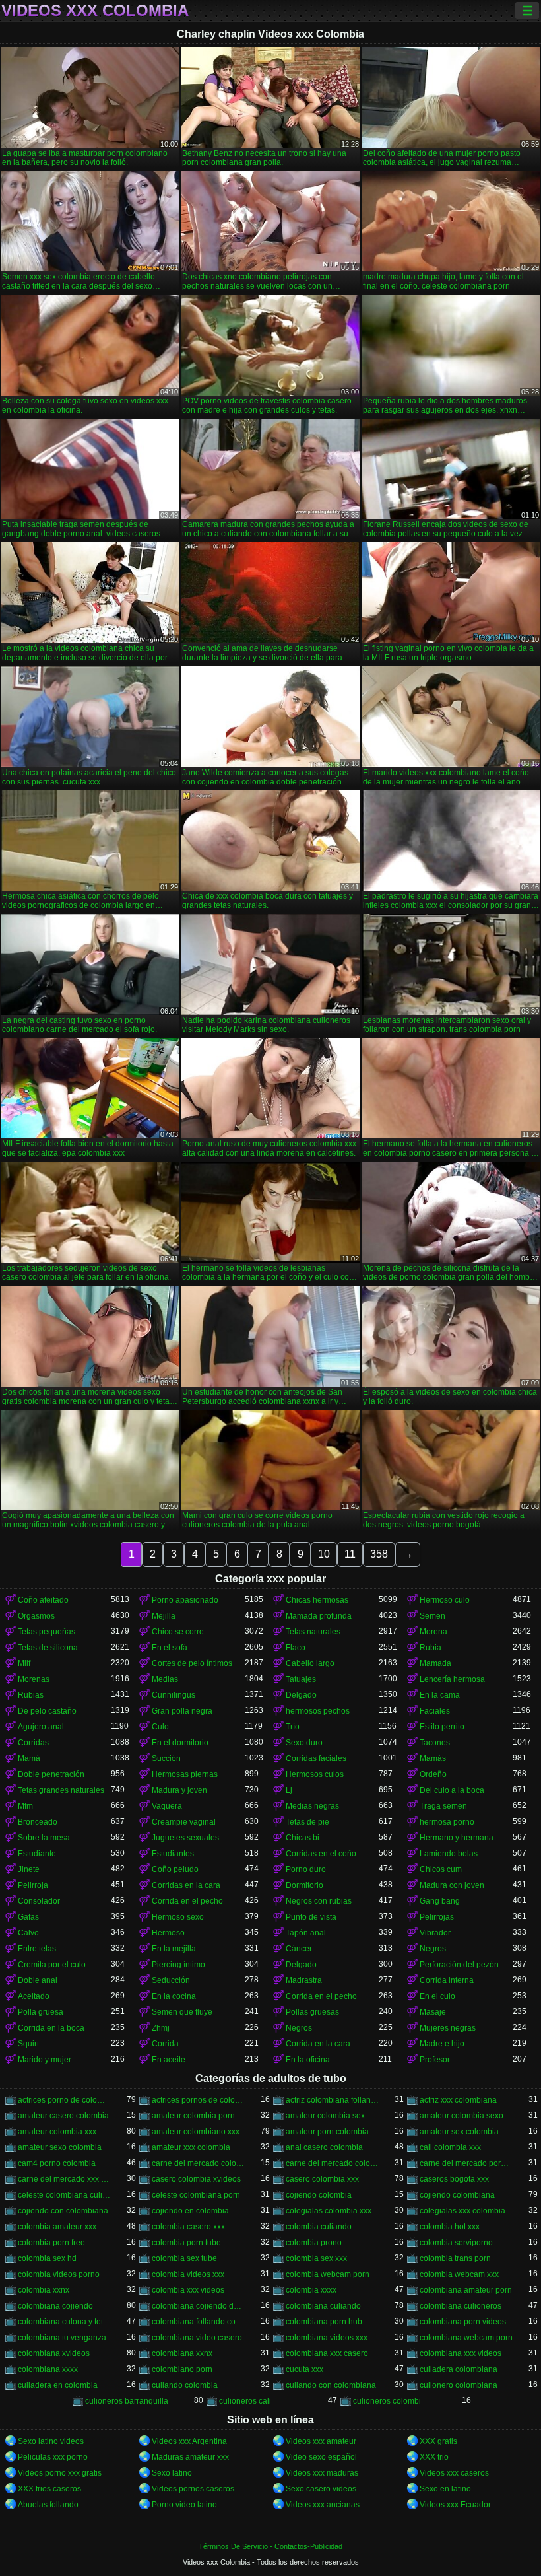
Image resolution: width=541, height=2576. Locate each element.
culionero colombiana (459, 2385)
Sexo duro (304, 1743)
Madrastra (304, 1980)
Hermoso (168, 1933)
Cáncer (299, 1949)
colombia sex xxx (316, 2258)
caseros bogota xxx (454, 2179)
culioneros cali (245, 2401)
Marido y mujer (45, 2060)
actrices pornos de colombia (198, 2100)
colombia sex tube (184, 2258)
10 (324, 1554)
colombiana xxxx (48, 2369)
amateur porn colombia (327, 2132)
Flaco (296, 1648)
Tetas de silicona (48, 1648)
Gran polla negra (182, 1711)
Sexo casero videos (321, 2489)
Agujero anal (41, 1727)
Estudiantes (173, 1854)
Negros (433, 1949)
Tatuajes (301, 1679)
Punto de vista (311, 1917)
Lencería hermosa (452, 1679)
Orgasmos (36, 1616)
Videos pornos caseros (193, 2489)
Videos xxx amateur (321, 2441)
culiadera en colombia (58, 2385)
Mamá (29, 1758)
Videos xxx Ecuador (455, 2505)
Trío (293, 1727)
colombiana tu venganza (62, 2338)
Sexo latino (172, 2473)
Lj (289, 1790)
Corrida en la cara (318, 2044)
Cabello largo (310, 1663)
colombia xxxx (311, 2290)
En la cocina (174, 1996)
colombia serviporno (456, 2243)
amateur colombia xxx (57, 2132)
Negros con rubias (319, 1901)
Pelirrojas (437, 1917)
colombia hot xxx (450, 2227)
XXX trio (434, 2457)
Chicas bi (302, 1838)
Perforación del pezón (459, 1965)
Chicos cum (441, 1869)
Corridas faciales (316, 1758)
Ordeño (433, 1774)
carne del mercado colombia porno (198, 2163)
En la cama (440, 1695)
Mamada (435, 1663)
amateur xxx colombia (191, 2147)
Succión (166, 1758)
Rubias (31, 1695)
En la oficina (308, 2060)
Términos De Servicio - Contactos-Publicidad (270, 2546)
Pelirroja (33, 1885)
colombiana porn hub (324, 2322)
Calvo (28, 1933)
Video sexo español (321, 2457)
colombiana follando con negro (198, 2322)
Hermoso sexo (178, 1917)
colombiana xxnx (182, 2353)
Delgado (301, 1695)
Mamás (433, 1758)
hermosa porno (447, 1822)
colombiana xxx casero (327, 2353)
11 (350, 1554)
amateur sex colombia (459, 2132)
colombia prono (314, 2243)
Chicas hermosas (317, 1600)
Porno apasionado (185, 1600)
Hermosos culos (315, 1774)
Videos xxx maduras (322, 2473)
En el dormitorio (180, 1743)
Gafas (28, 1917)
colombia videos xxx (188, 2274)
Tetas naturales (313, 1632)
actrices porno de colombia (64, 2100)
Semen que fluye (182, 2012)
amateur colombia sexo (461, 2116)
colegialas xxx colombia (462, 2211)
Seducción (171, 1980)
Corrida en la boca (51, 2028)
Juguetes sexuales (185, 1838)
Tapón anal (306, 1933)
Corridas (33, 1743)
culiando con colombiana (331, 2385)
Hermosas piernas (185, 1774)
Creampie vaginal (184, 1822)
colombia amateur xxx (57, 2227)
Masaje (433, 2012)
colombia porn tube (186, 2243)
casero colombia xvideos (196, 2179)
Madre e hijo (442, 2044)
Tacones (435, 1743)
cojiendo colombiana (457, 2195)
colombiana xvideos (54, 2353)
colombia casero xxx (188, 2227)
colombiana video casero (197, 2338)
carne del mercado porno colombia (466, 2163)
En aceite (169, 2060)
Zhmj (161, 2028)
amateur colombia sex (325, 2116)
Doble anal (38, 1980)
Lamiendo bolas (449, 1854)
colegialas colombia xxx (329, 2211)
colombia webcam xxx (459, 2274)
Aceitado (34, 1996)
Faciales (435, 1711)
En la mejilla (174, 1949)
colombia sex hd (47, 2258)
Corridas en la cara (186, 1885)
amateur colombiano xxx (196, 2132)
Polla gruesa (41, 2012)
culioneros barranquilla (127, 2401)
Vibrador (435, 1933)
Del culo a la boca (452, 1790)
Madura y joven (179, 1790)
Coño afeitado (43, 1600)
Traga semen (443, 1806)
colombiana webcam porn (466, 2338)
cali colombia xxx (450, 2147)
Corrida (165, 2044)
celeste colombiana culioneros (64, 2195)
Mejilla (164, 1616)
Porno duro (306, 1869)
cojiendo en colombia (190, 2211)
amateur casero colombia (63, 2116)
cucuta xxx (304, 2369)
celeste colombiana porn (196, 2195)
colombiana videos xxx (327, 2338)
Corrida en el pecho (187, 1901)
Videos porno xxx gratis (60, 2473)
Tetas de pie (307, 1822)
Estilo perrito (442, 1727)
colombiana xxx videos (461, 2353)
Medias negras (312, 1806)
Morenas (34, 1679)
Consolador (39, 1901)
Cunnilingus (174, 1695)
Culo (160, 1727)
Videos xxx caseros (454, 2473)
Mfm (25, 1806)
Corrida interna (447, 1980)
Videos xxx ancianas (323, 2505)
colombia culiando (319, 2227)
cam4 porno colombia (57, 2163)
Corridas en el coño (321, 1854)
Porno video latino (184, 2505)
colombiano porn (182, 2369)
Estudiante (37, 1854)
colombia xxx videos (188, 2290)
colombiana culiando (323, 2306)
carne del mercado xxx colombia (64, 2179)
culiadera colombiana (459, 2369)
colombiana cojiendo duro (198, 2306)
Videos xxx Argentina (189, 2441)
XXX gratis (438, 2441)
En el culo (437, 1996)
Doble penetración (51, 1774)
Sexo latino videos (51, 2441)
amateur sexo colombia (60, 2147)
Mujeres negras (448, 2028)
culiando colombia (185, 2385)
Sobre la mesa (44, 1838)
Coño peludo (175, 1869)
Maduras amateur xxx (190, 2457)
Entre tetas (37, 1949)
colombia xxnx (44, 2290)
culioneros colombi (387, 2401)
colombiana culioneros (461, 2306)
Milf (24, 1663)
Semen (432, 1616)
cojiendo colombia (319, 2195)
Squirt (28, 2044)
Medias (165, 1679)
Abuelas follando (48, 2505)
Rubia (430, 1648)
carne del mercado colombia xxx (332, 2163)
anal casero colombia (324, 2147)
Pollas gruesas (312, 2012)
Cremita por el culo (52, 1965)
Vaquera (167, 1806)
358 (379, 1554)
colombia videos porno (59, 2274)
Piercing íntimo (178, 1965)
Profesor (435, 2060)
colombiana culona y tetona (64, 2322)
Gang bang (440, 1901)
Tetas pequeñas (47, 1632)
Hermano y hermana (457, 1838)
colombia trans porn (455, 2258)
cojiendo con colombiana (63, 2211)
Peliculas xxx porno (53, 2457)
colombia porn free (51, 2243)
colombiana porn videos (463, 2322)
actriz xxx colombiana (458, 2100)
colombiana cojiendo (55, 2306)
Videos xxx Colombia (95, 11)
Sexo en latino (445, 2489)
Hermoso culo (445, 1600)
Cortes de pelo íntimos (192, 1663)
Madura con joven (452, 1885)
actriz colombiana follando (332, 2100)
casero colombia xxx (322, 2179)
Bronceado (38, 1822)
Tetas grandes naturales (61, 1790)
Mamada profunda (319, 1616)
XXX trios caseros (49, 2489)
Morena (433, 1632)
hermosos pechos (318, 1711)
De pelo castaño (47, 1711)
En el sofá (170, 1648)
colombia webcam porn (328, 2274)
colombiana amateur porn (466, 2290)
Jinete (29, 1869)
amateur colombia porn (193, 2116)
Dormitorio (304, 1885)
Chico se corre (178, 1632)
